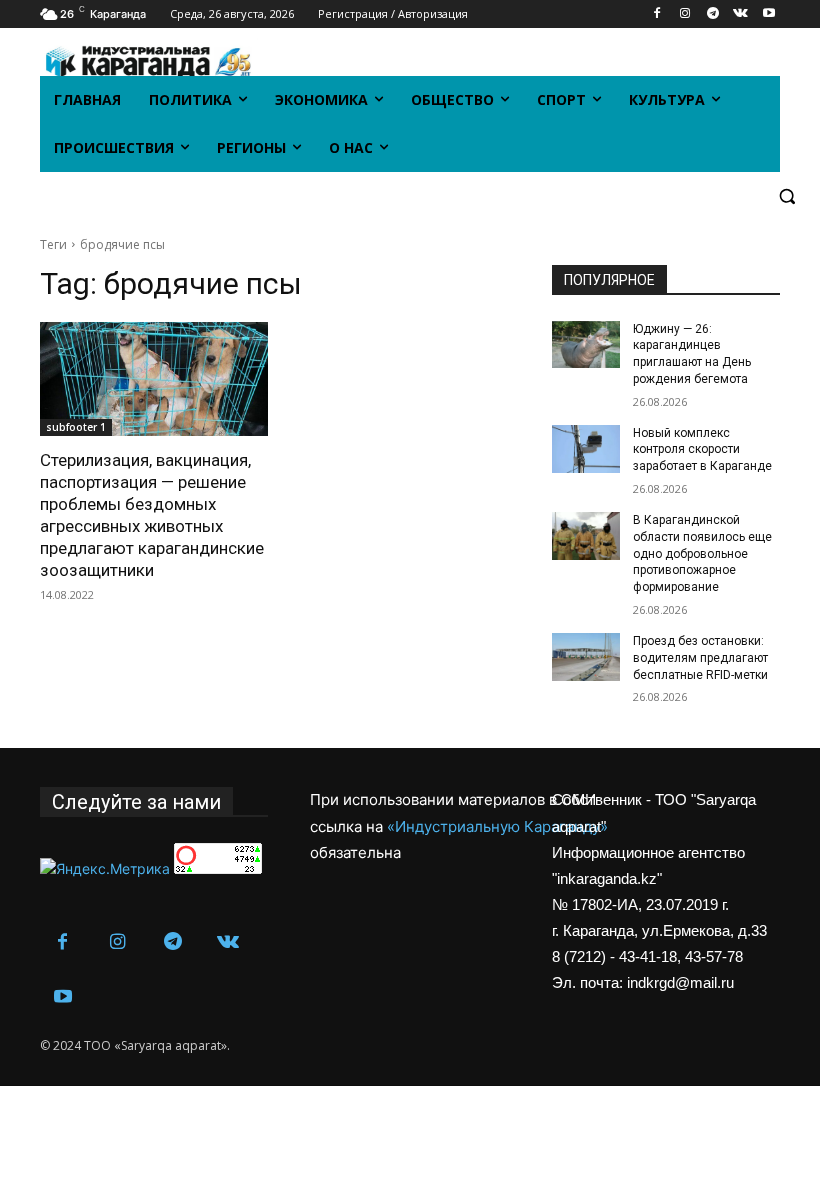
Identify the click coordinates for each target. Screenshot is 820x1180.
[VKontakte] (740, 14)
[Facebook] (657, 14)
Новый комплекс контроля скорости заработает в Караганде (702, 450)
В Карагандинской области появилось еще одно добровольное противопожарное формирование (702, 553)
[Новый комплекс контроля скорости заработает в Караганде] (586, 449)
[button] (786, 196)
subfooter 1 (76, 427)
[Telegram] (713, 14)
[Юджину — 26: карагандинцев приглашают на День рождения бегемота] (586, 345)
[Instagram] (685, 14)
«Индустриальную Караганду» (497, 826)
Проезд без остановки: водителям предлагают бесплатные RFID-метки (700, 658)
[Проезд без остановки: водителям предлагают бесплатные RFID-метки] (586, 657)
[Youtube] (768, 14)
